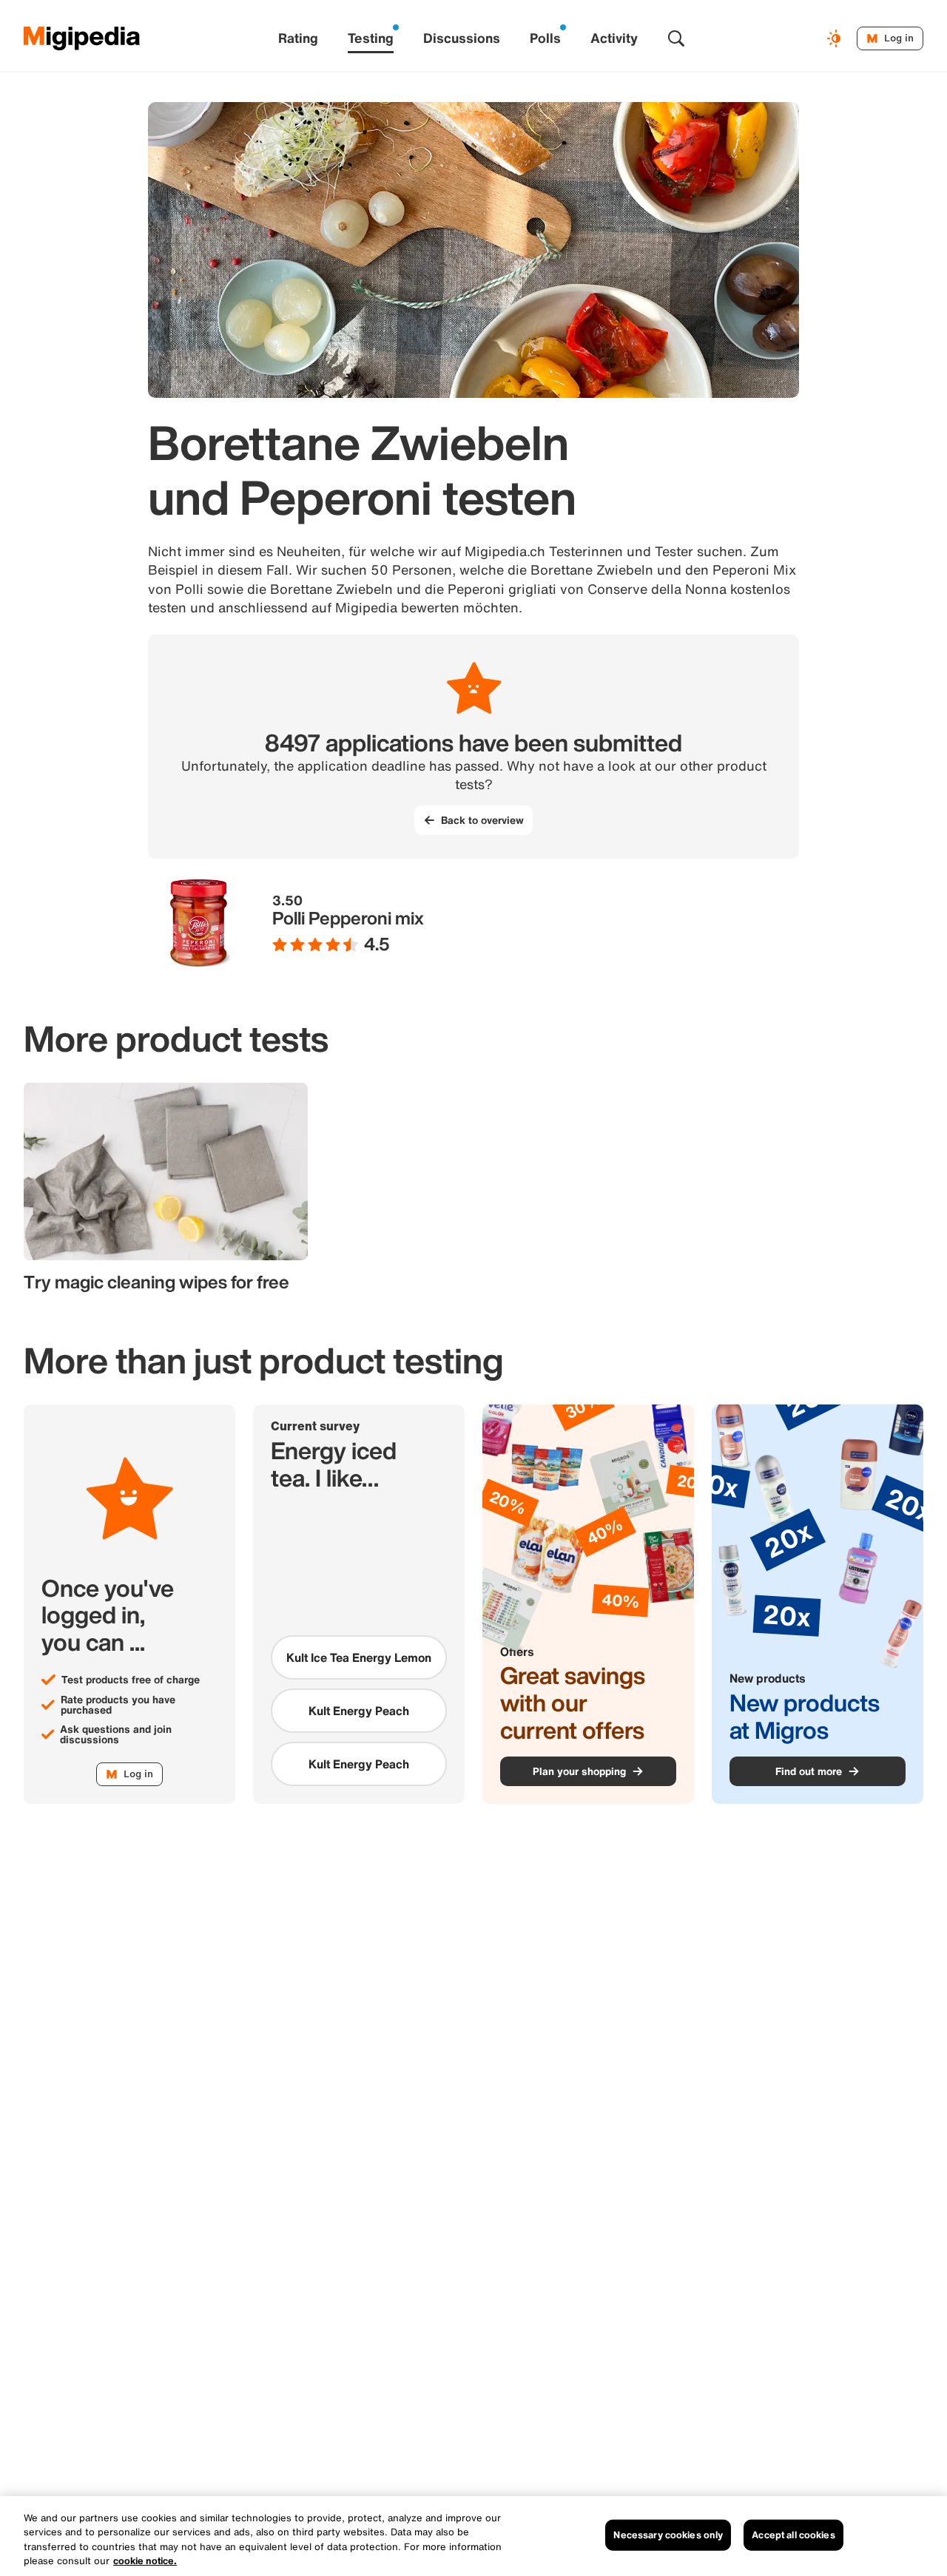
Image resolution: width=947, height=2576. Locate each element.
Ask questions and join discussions (116, 1734)
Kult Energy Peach (359, 1711)
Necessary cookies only (668, 2535)
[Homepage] (82, 38)
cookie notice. (145, 2561)
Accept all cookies (793, 2535)
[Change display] (836, 38)
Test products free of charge (131, 1680)
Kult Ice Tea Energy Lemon (359, 1657)
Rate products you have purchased (118, 1705)
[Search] (676, 38)
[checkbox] (359, 1657)
